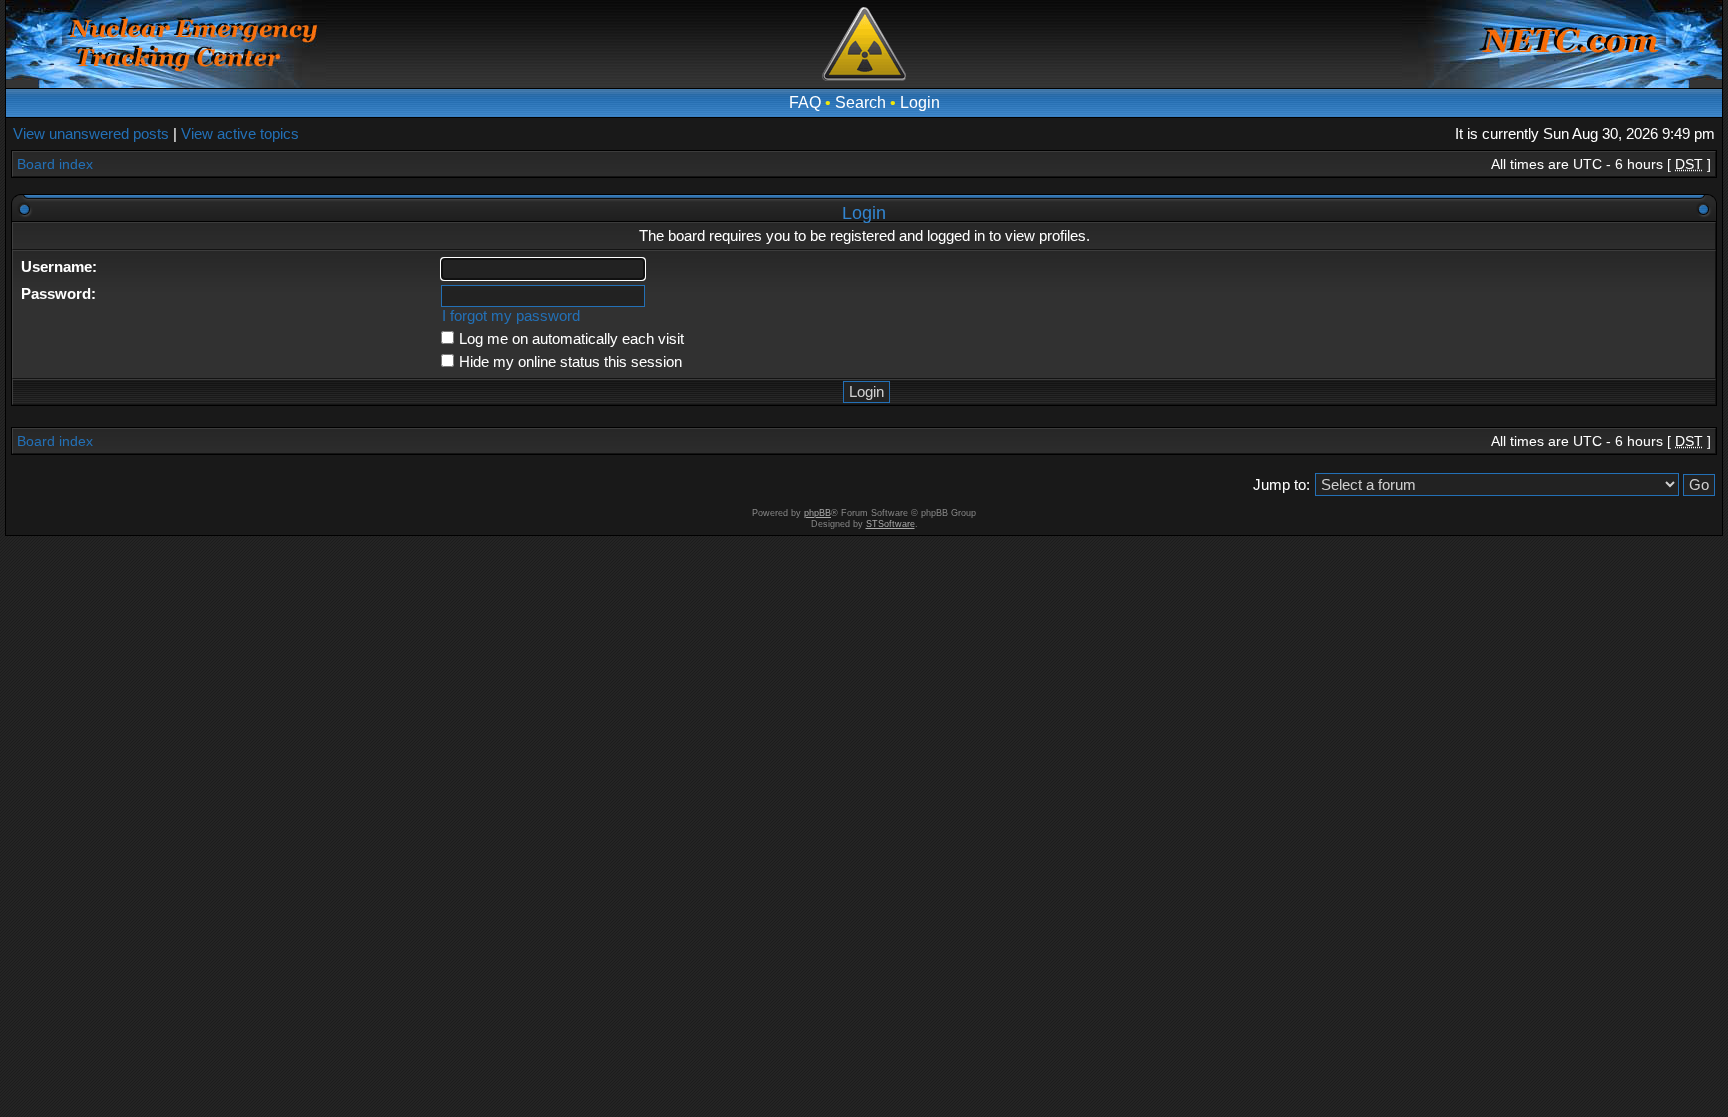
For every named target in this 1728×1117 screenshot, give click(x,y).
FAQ (805, 102)
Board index (55, 164)
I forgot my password (511, 315)
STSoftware (890, 524)
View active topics (240, 133)
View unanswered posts (91, 133)
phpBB (817, 513)
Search (860, 102)
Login (920, 102)
